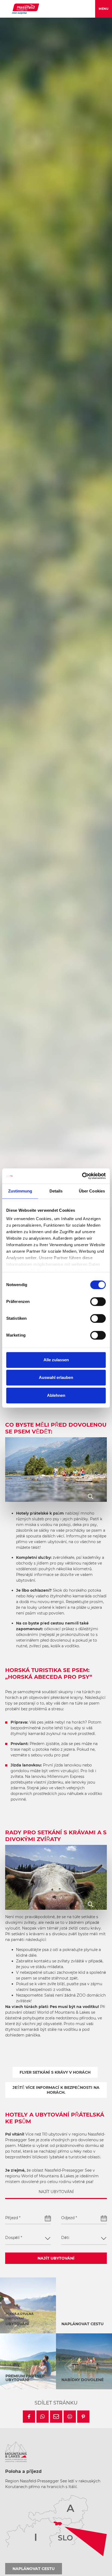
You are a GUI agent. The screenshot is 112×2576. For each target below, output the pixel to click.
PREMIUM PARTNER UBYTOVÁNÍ (25, 2378)
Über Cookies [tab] (92, 1191)
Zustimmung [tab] (20, 1191)
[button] (29, 2417)
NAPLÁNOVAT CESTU (83, 2324)
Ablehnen (56, 1395)
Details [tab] (56, 1191)
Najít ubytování (56, 2258)
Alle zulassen (56, 1360)
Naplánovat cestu (34, 2569)
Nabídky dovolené (83, 2380)
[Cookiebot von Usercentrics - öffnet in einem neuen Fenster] (82, 1176)
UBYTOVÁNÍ (17, 2324)
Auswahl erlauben (56, 1377)
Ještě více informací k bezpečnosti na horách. (56, 2090)
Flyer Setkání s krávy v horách (55, 2072)
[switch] (98, 1302)
